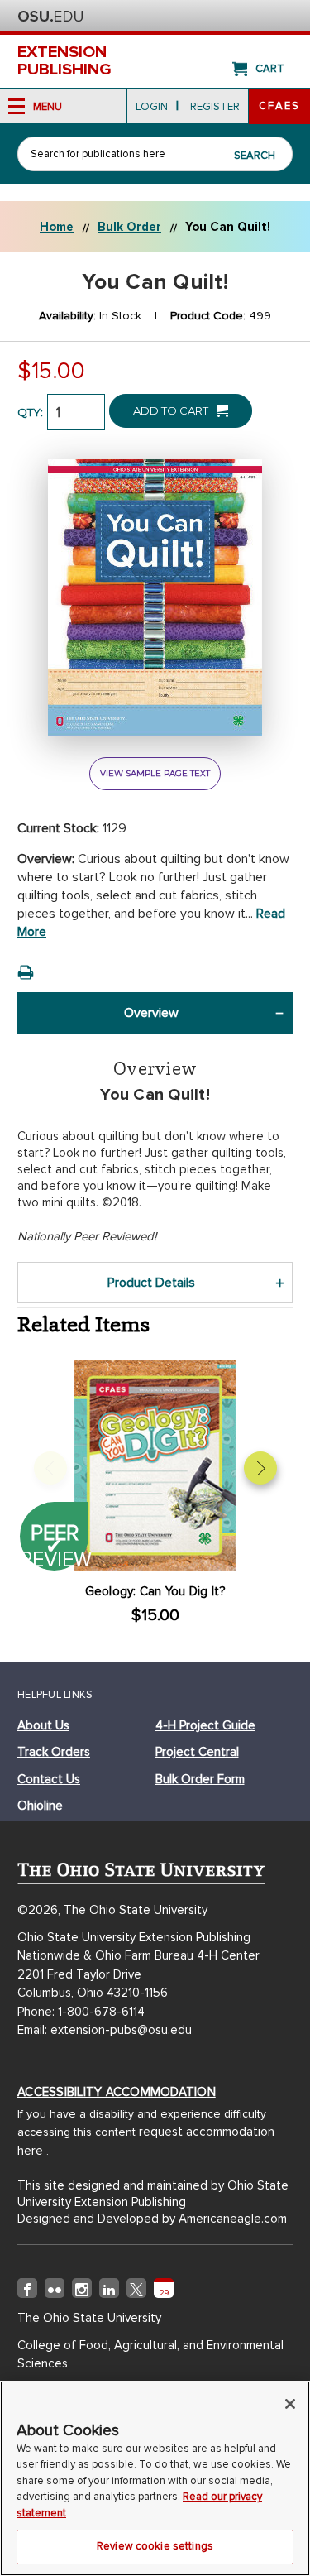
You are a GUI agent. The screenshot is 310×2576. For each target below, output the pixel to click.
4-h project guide (205, 1725)
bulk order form (200, 1779)
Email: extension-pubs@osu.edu (105, 2030)
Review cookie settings (155, 2546)
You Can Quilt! (228, 227)
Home (57, 227)
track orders (54, 1752)
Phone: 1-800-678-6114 (81, 2012)
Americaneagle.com (233, 2219)
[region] (155, 2478)
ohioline (40, 1806)
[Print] (26, 972)
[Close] (290, 2404)
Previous (50, 1468)
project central (197, 1752)
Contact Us (49, 1779)
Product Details (151, 1283)
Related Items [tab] (83, 1324)
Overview (151, 1013)
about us (43, 1725)
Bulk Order (129, 227)
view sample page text (155, 773)
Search (255, 156)
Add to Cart (172, 410)
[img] (27, 2291)
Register (215, 107)
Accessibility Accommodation (117, 2092)
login (152, 107)
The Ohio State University (50, 17)
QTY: (30, 412)
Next (260, 1468)
